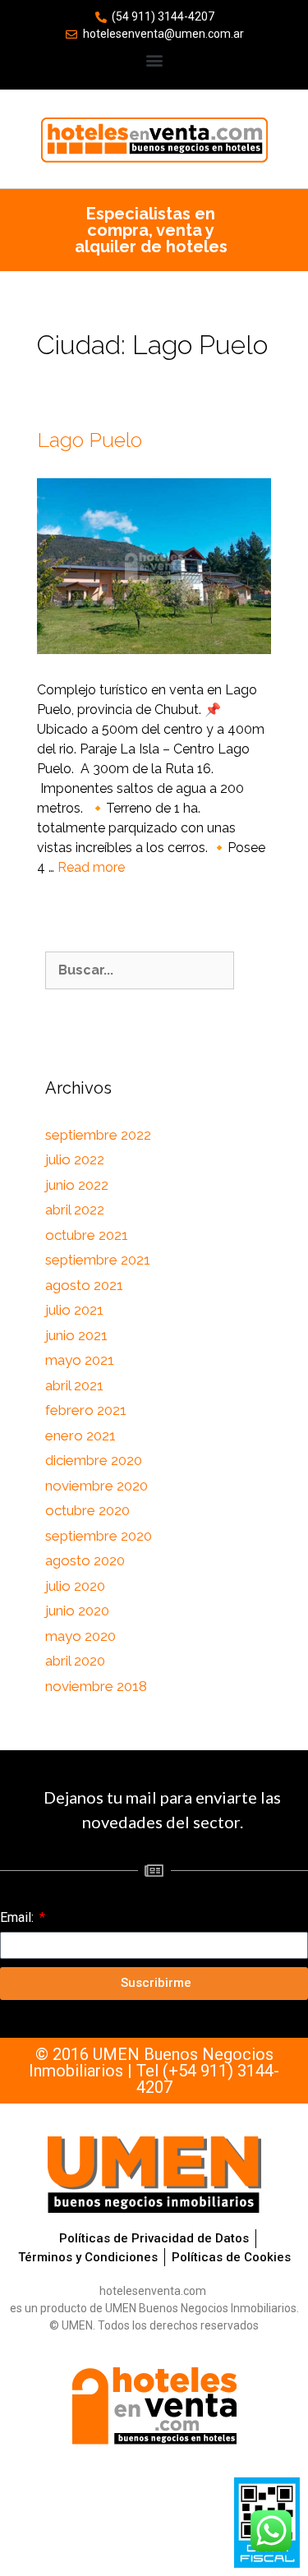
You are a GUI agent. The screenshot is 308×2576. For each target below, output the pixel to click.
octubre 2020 (87, 1510)
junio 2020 (77, 1611)
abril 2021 (74, 1385)
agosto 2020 (85, 1560)
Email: (18, 1917)
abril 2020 (75, 1661)
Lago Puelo (90, 440)
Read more (91, 867)
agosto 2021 (84, 1285)
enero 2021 (80, 1435)
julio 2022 (75, 1159)
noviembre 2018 (96, 1686)
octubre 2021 (87, 1235)
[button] (154, 60)
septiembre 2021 (98, 1260)
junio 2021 (76, 1335)
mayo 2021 (80, 1360)
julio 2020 (75, 1586)
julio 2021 (74, 1310)
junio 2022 (77, 1185)
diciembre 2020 (94, 1460)
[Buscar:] (140, 970)
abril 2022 (75, 1210)
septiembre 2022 (98, 1135)
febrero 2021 (86, 1410)
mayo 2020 (80, 1636)
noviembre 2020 (97, 1486)
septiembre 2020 (99, 1536)
